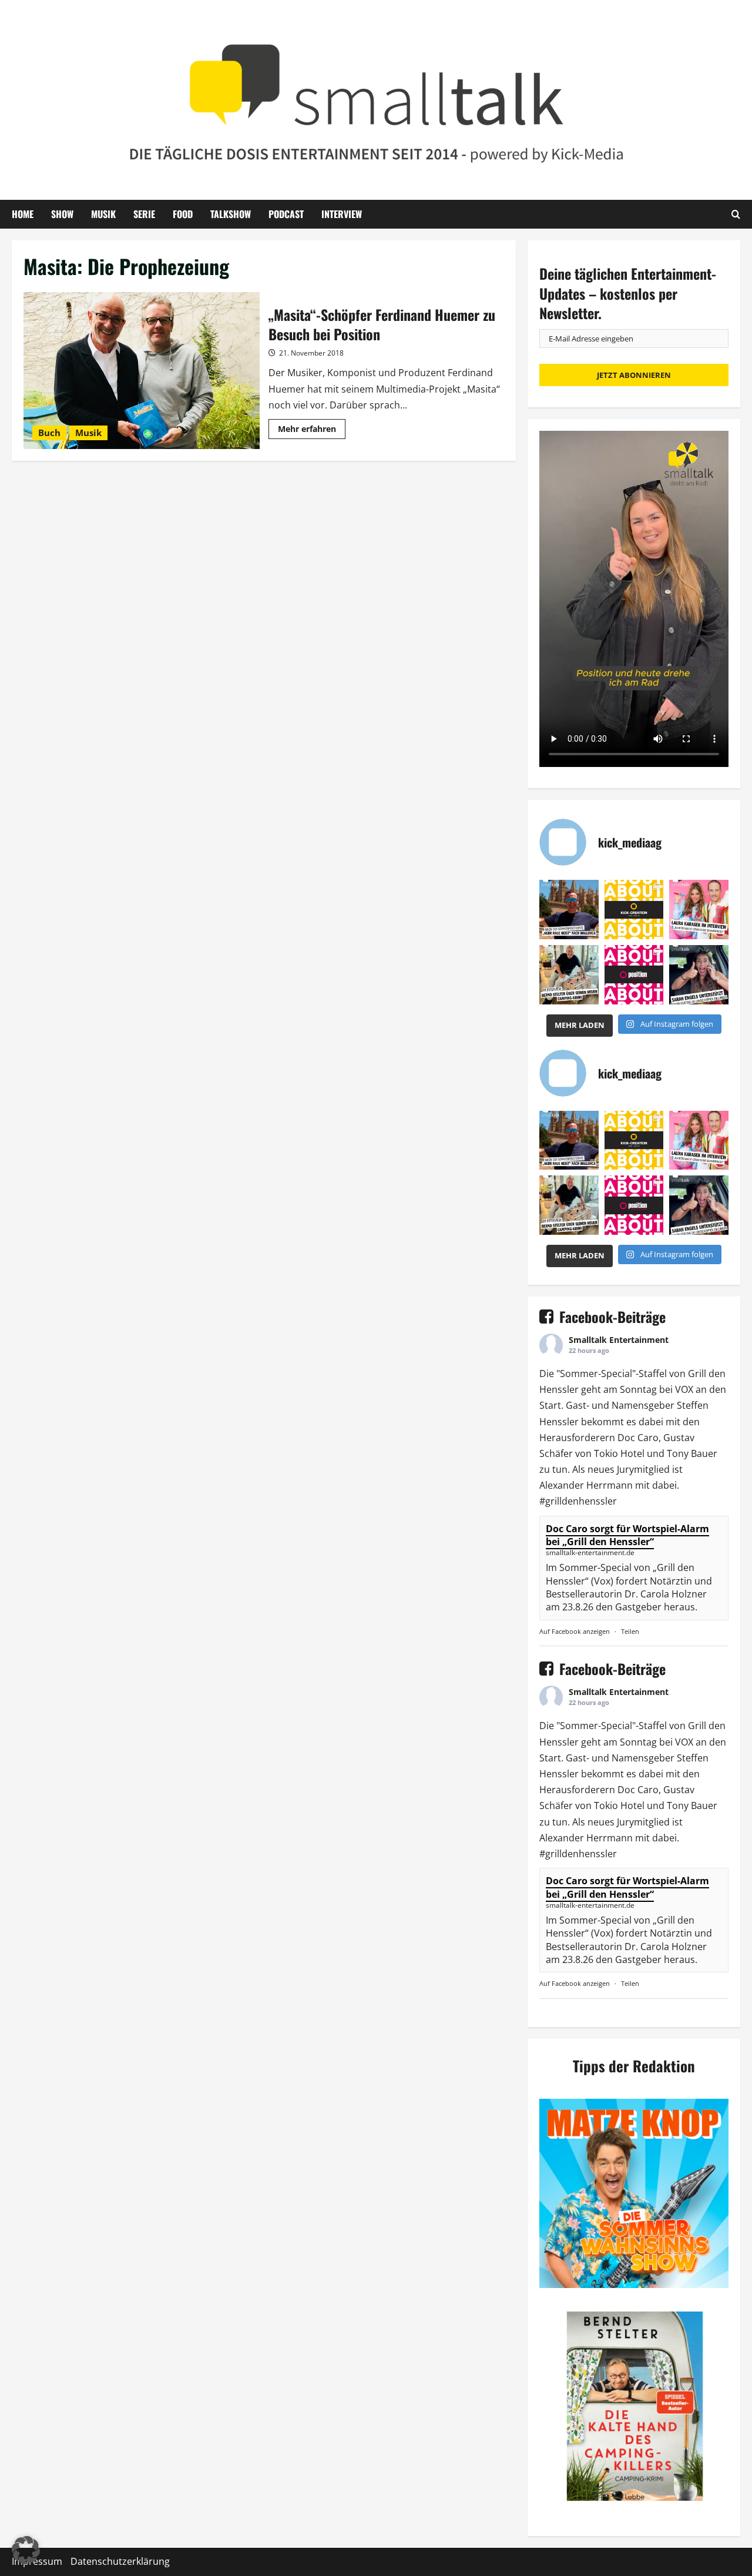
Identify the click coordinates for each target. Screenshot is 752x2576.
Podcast (286, 214)
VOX (684, 1389)
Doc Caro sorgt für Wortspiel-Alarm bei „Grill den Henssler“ (627, 1535)
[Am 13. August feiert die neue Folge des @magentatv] (569, 910)
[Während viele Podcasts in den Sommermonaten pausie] (699, 910)
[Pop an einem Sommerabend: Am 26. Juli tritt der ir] (699, 975)
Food (183, 214)
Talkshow (231, 214)
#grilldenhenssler (578, 1501)
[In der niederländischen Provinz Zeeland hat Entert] (569, 975)
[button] (26, 2550)
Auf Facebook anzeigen (575, 1631)
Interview (342, 214)
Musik (103, 214)
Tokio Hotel (619, 1453)
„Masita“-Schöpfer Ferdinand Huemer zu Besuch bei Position (142, 371)
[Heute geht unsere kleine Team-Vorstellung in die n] (634, 975)
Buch (49, 433)
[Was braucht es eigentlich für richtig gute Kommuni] (634, 910)
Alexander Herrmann (586, 1485)
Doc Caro (638, 1438)
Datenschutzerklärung (120, 2561)
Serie (144, 214)
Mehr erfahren (312, 431)
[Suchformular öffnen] (736, 214)
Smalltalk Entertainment (619, 1340)
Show (62, 214)
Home (23, 214)
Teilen (630, 1631)
